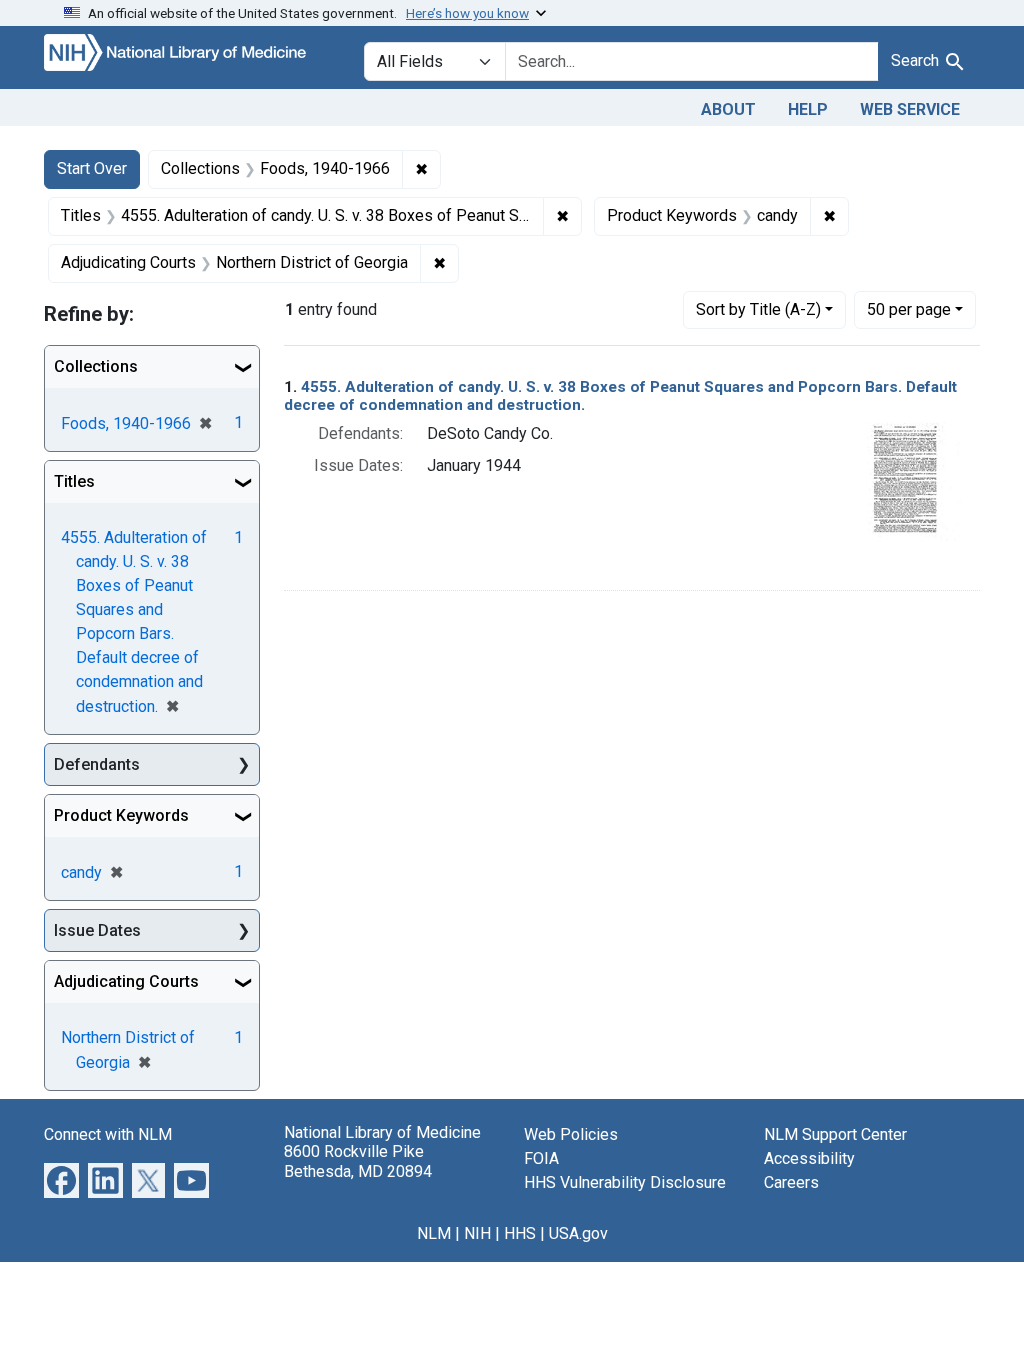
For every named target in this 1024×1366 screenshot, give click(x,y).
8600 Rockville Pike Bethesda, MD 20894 (358, 1161)
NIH (477, 1233)
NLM (434, 1233)
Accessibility (809, 1158)
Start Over (92, 168)
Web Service (910, 109)
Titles (74, 481)
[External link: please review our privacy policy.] (61, 1179)
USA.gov (578, 1233)
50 (909, 309)
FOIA (541, 1158)
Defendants (97, 764)
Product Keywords (121, 815)
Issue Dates (97, 930)
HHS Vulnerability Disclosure (625, 1182)
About (728, 109)
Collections (96, 366)
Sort (758, 309)
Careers (791, 1182)
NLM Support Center (835, 1134)
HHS (520, 1233)
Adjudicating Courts (126, 981)
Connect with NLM (108, 1134)
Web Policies (571, 1134)
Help (808, 109)
